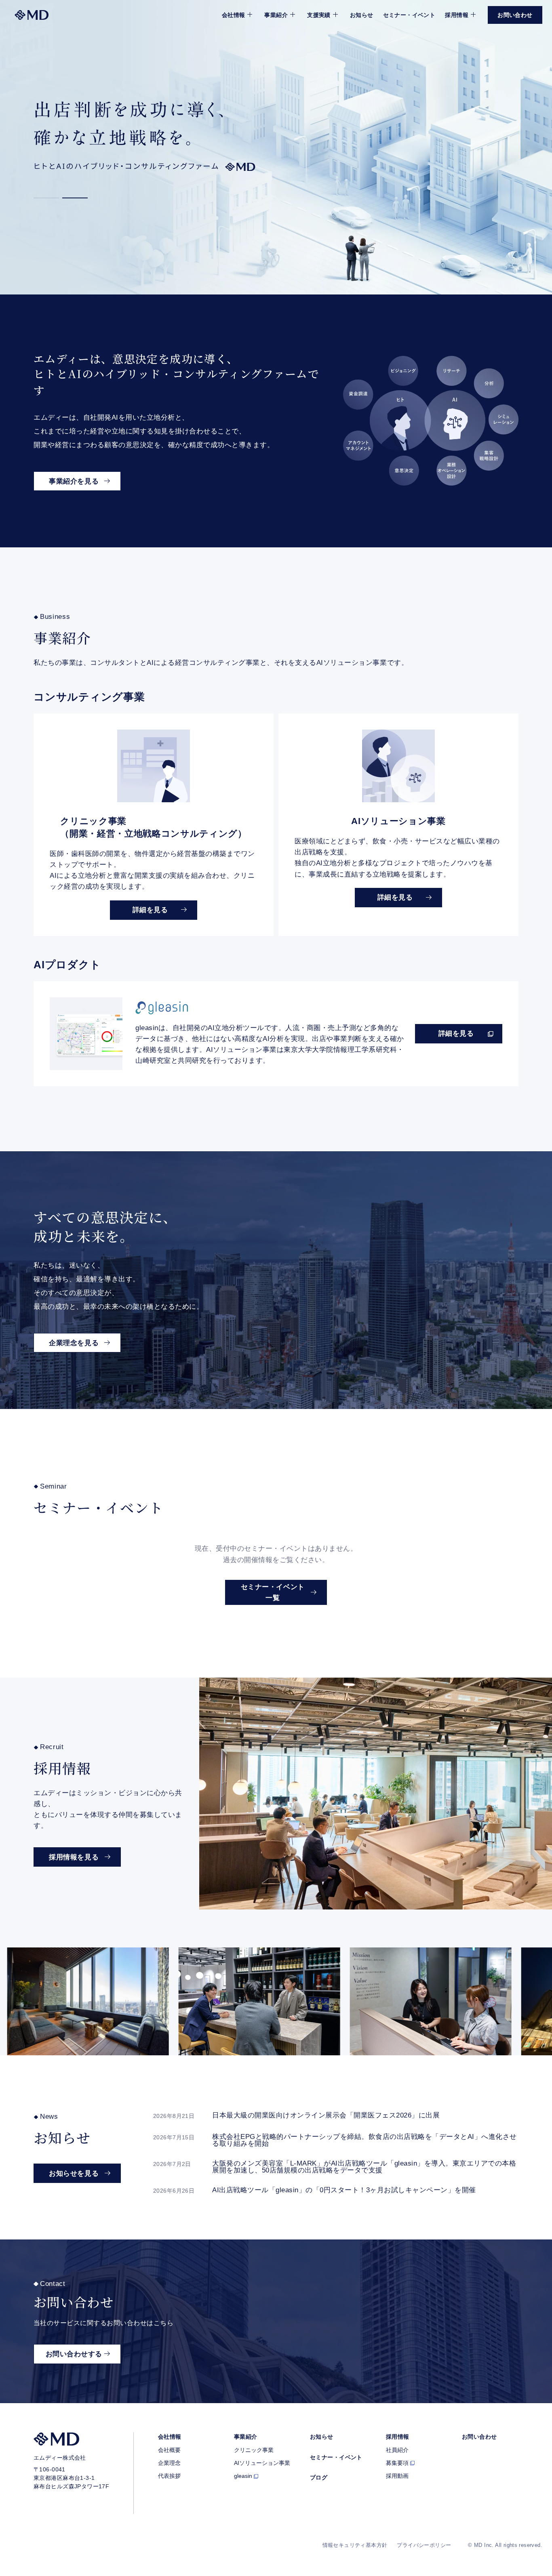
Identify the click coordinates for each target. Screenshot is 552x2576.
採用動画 (397, 2476)
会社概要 (169, 2450)
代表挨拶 (169, 2476)
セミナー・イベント (409, 15)
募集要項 (397, 2463)
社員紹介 (397, 2450)
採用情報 (398, 2437)
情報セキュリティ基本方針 (355, 2545)
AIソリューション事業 (262, 2463)
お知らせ (362, 15)
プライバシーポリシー (424, 2545)
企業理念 (169, 2463)
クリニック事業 (254, 2450)
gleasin (243, 2476)
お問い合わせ (479, 2437)
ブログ (319, 2477)
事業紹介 (246, 2437)
